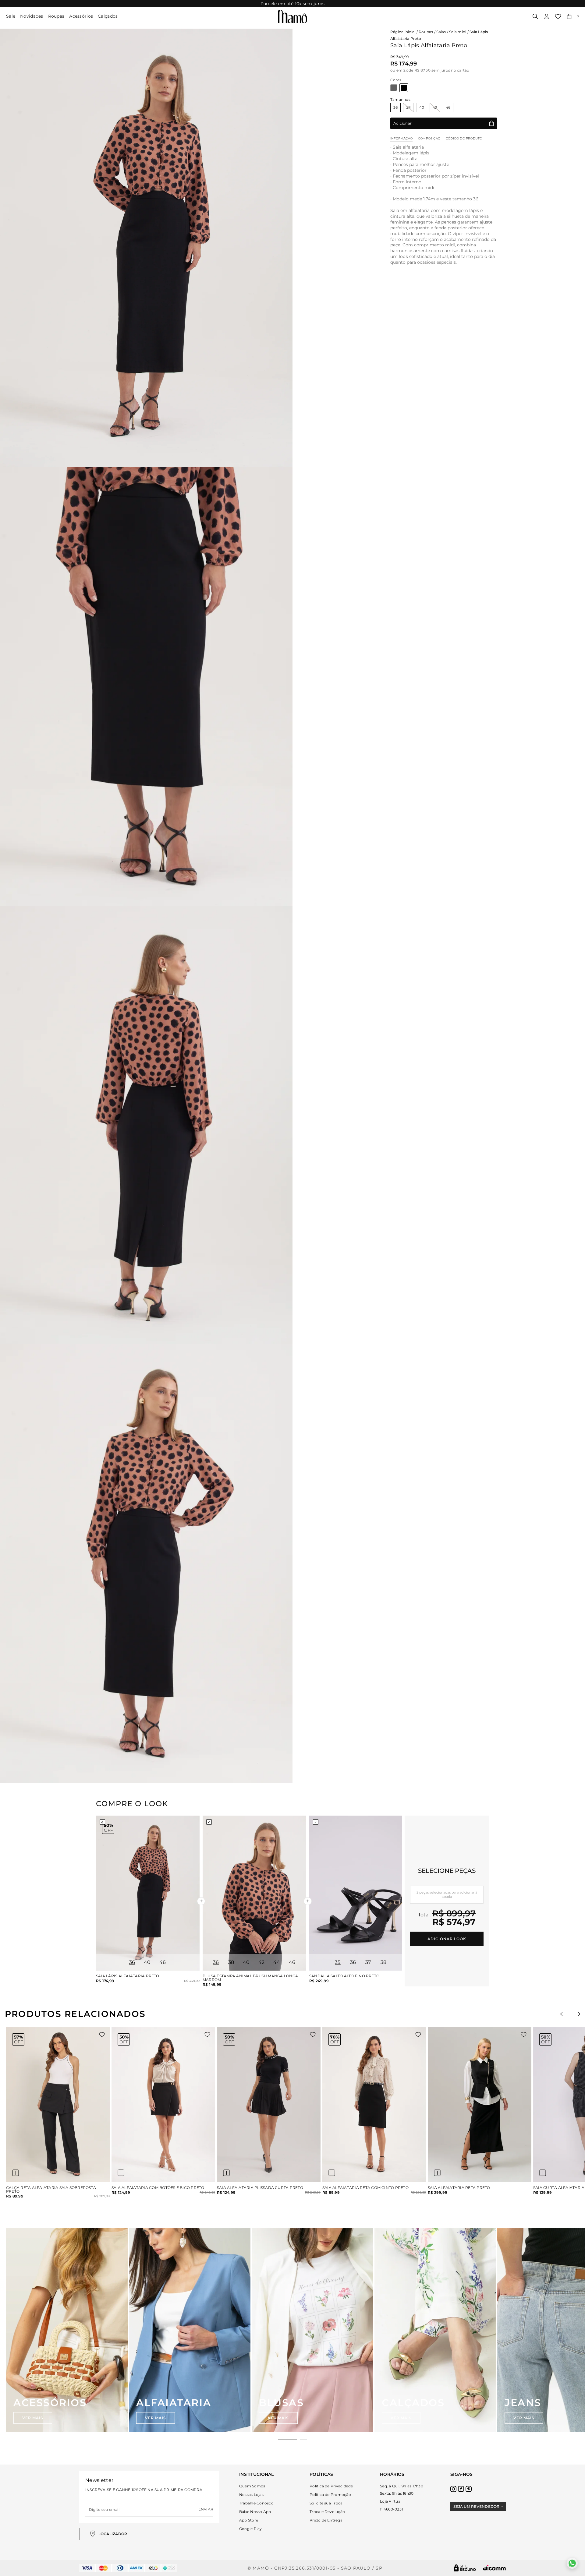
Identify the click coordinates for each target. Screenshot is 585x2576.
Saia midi (458, 32)
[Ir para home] (292, 16)
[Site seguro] (465, 2568)
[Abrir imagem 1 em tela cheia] (146, 248)
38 (408, 107)
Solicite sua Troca (326, 2503)
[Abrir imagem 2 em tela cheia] (146, 686)
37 (368, 1962)
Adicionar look (447, 1939)
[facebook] (461, 2489)
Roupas (56, 16)
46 (448, 107)
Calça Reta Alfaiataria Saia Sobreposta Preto (51, 2190)
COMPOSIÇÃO (429, 138)
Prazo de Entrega (326, 2520)
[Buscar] (535, 16)
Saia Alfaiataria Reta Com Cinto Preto (365, 2188)
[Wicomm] (494, 2568)
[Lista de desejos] (558, 16)
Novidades (32, 16)
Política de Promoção (330, 2495)
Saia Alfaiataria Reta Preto (459, 2188)
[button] (573, 16)
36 (395, 107)
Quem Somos (252, 2486)
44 (277, 1962)
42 (435, 107)
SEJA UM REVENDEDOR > (478, 2506)
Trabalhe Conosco (256, 2503)
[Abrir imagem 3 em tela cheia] (146, 1125)
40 (422, 107)
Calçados (108, 16)
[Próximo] (577, 2014)
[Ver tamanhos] (16, 2173)
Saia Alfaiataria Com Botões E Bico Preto (158, 2188)
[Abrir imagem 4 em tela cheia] (146, 1563)
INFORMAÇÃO (401, 138)
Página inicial (403, 32)
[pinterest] (469, 2489)
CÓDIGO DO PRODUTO (464, 138)
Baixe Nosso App (255, 2512)
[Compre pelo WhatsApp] (572, 2563)
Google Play (251, 2529)
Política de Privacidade (331, 2486)
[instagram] (453, 2489)
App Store (249, 2520)
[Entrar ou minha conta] (547, 16)
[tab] (288, 2440)
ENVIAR (206, 2509)
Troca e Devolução (327, 2512)
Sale (11, 16)
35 (338, 1962)
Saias (441, 32)
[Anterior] (563, 2014)
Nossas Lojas (251, 2495)
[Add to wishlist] (102, 2035)
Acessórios (81, 16)
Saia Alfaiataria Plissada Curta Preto (260, 2188)
